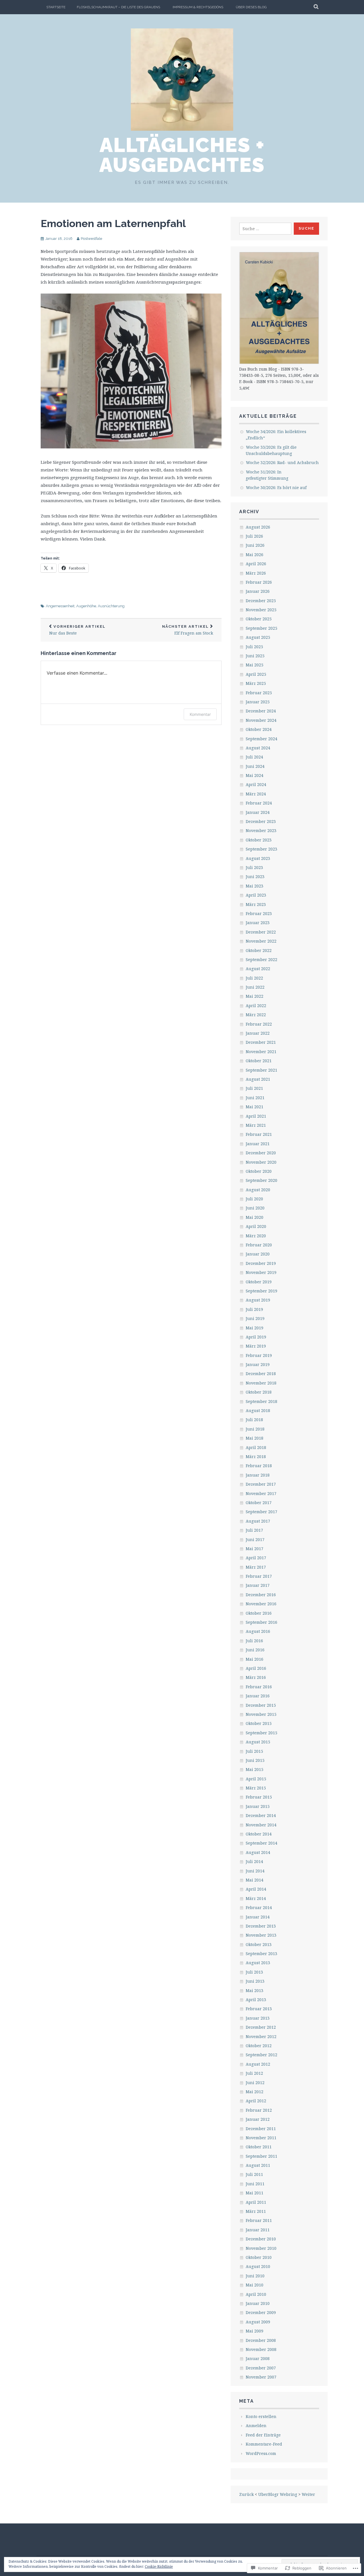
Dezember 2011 (261, 2129)
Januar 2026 (258, 591)
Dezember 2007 (261, 2368)
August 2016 (258, 1631)
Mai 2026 (255, 555)
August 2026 (258, 527)
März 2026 (256, 573)
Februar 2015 (259, 1797)
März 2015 (256, 1788)
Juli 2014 (254, 1861)
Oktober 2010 (259, 2257)
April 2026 (256, 564)
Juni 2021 (255, 1098)
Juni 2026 (255, 545)
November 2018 (261, 1383)
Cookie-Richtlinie (159, 2566)
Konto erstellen (261, 2416)
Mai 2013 (255, 1990)
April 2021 (256, 1116)
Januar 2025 (258, 702)
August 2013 (258, 1963)
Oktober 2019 (259, 1282)
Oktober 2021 (259, 1061)
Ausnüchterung (111, 606)
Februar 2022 (259, 1024)
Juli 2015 (254, 1751)
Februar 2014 (259, 1907)
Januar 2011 (258, 2230)
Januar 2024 (258, 812)
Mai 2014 (255, 1880)
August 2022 (258, 969)
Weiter (308, 2494)
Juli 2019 (254, 1309)
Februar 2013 (259, 2009)
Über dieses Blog (251, 7)
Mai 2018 (255, 1438)
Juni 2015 (255, 1760)
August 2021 (258, 1079)
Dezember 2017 (261, 1484)
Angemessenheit (60, 606)
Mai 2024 (255, 775)
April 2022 (256, 1006)
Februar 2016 (259, 1687)
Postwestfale (91, 239)
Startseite (56, 7)
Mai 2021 (255, 1107)
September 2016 (261, 1622)
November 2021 (261, 1052)
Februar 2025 (259, 693)
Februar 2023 (259, 913)
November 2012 (261, 2037)
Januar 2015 (258, 1806)
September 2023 (261, 849)
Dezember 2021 (261, 1042)
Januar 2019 (258, 1364)
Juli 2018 (254, 1420)
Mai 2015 (255, 1769)
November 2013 (261, 1935)
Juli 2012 (254, 2073)
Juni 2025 (255, 656)
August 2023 (258, 858)
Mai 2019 (255, 1328)
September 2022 (261, 959)
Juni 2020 (255, 1208)
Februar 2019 (259, 1355)
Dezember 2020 (261, 1153)
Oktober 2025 (259, 619)
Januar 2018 (258, 1475)
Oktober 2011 (259, 2147)
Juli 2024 (254, 757)
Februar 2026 (259, 582)
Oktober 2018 (259, 1392)
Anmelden (256, 2426)
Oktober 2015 (259, 1723)
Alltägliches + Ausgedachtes (182, 155)
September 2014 (261, 1843)
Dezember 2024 (261, 711)
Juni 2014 (255, 1871)
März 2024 (256, 794)
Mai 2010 (255, 2285)
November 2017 (261, 1493)
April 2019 (256, 1337)
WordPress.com (261, 2453)
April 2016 (256, 1668)
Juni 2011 (255, 2184)
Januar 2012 (258, 2119)
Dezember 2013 (261, 1926)
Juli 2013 (254, 1972)
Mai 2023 (255, 886)
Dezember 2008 (261, 2340)
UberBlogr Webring (278, 2494)
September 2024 (261, 739)
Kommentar (200, 714)
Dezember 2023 (261, 821)
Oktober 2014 (259, 1834)
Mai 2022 (255, 996)
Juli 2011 (254, 2174)
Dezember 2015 (261, 1705)
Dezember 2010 (261, 2239)
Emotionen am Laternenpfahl (113, 223)
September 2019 (261, 1291)
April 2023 (256, 895)
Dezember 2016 (261, 1595)
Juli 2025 (254, 647)
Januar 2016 (258, 1696)
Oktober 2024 (259, 729)
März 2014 (256, 1898)
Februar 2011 (259, 2220)
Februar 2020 (259, 1245)
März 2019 (256, 1346)
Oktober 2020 (259, 1171)
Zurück (246, 2494)
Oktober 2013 (259, 1944)
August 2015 (258, 1742)
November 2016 (261, 1604)
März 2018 (256, 1457)
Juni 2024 (255, 766)
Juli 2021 (254, 1088)
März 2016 (256, 1677)
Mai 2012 (255, 2092)
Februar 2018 (259, 1466)
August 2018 (258, 1410)
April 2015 (256, 1779)
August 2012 (258, 2064)
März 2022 (256, 1015)
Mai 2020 (255, 1217)
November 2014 (261, 1825)
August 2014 (258, 1852)
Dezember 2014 (261, 1815)
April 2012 (256, 2101)
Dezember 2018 (261, 1374)
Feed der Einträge (263, 2435)
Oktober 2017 (259, 1503)
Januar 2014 (258, 1917)
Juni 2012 (255, 2083)
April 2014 (256, 1889)
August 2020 (258, 1190)
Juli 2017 (254, 1530)
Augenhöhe (86, 606)
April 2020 (256, 1226)
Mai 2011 (255, 2193)
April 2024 (256, 784)
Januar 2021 (258, 1144)
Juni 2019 (255, 1318)
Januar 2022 (258, 1033)
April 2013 (256, 2000)
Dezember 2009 (261, 2312)
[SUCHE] (316, 7)
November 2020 (261, 1162)
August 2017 (258, 1521)
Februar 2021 (259, 1134)
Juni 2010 (255, 2276)
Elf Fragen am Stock (188, 630)
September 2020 (261, 1180)
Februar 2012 (259, 2110)
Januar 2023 (258, 923)
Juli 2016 (254, 1641)
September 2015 (261, 1733)
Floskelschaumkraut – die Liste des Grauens (118, 7)
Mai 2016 (255, 1659)
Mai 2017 (255, 1549)
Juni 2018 (255, 1429)
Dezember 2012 (261, 2027)
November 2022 (261, 941)
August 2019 (258, 1300)
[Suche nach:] (265, 229)
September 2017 (261, 1512)
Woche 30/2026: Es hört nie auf (276, 487)
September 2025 (261, 628)
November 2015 (261, 1714)
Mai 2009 (255, 2331)
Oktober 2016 (259, 1613)
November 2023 (261, 830)
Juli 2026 (254, 536)
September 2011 (261, 2156)
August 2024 (258, 748)
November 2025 (261, 610)
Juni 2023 (255, 877)
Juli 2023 (254, 867)
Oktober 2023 (259, 840)
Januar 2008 (258, 2358)
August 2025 (258, 637)
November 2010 (261, 2248)
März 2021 (256, 1125)
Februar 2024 (259, 803)
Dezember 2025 (261, 601)
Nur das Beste (77, 630)
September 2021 (261, 1070)
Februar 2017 (259, 1576)
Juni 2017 (255, 1539)
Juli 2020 (254, 1199)
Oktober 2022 (259, 950)
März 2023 (256, 904)
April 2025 (256, 674)
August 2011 (258, 2165)
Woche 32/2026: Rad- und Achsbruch (282, 462)
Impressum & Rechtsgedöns (198, 7)
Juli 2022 (254, 978)
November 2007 (261, 2377)
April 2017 (256, 1558)
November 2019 (261, 1272)
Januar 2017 (258, 1585)
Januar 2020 (258, 1254)
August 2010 (258, 2266)
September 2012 (261, 2055)
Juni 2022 (255, 987)
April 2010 (256, 2294)
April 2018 (256, 1447)
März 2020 (256, 1236)
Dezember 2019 (261, 1263)
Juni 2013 (255, 1981)
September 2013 (261, 1954)
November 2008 (261, 2349)
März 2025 (256, 683)
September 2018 (261, 1401)
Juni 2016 (255, 1650)
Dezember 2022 (261, 932)
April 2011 (256, 2202)
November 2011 (261, 2138)
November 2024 (261, 720)
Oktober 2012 (259, 2046)
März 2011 (256, 2211)
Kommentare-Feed (264, 2444)
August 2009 (258, 2322)
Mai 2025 (255, 665)
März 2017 (256, 1567)
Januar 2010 (258, 2303)
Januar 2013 (258, 2018)
